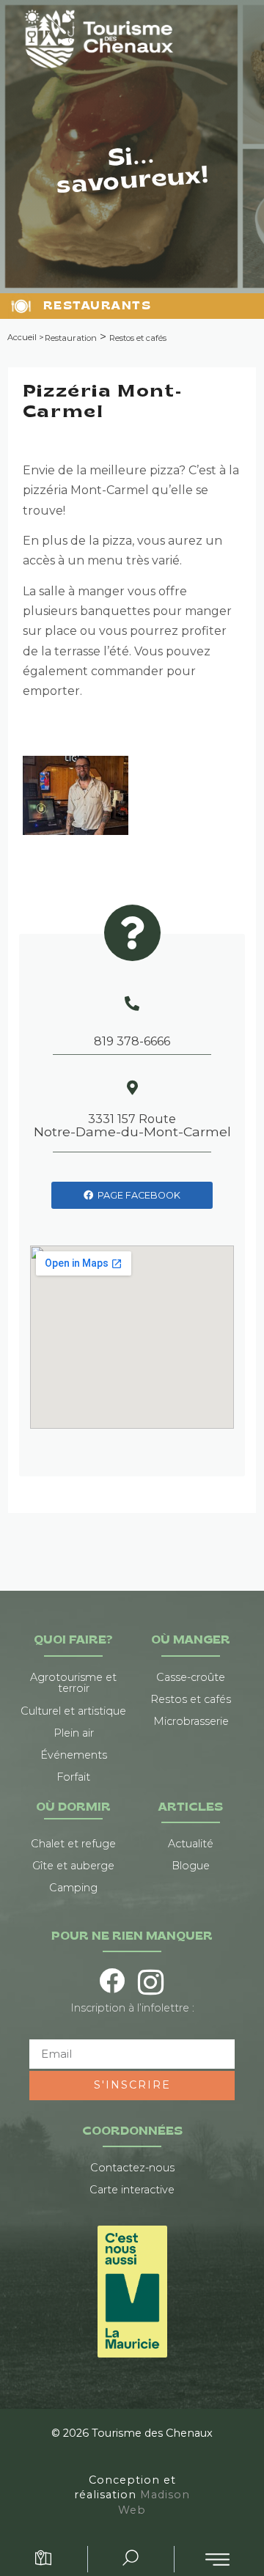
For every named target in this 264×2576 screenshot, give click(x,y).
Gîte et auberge (73, 1866)
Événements (74, 1755)
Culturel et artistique (73, 1711)
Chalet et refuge (73, 1844)
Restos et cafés (138, 338)
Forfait (73, 1777)
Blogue (191, 1866)
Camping (73, 1888)
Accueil (22, 337)
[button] (217, 2560)
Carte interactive (132, 2190)
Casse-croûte (191, 1677)
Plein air (74, 1733)
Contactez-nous (132, 2168)
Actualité (191, 1844)
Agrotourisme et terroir (73, 1683)
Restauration (71, 338)
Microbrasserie (191, 1721)
